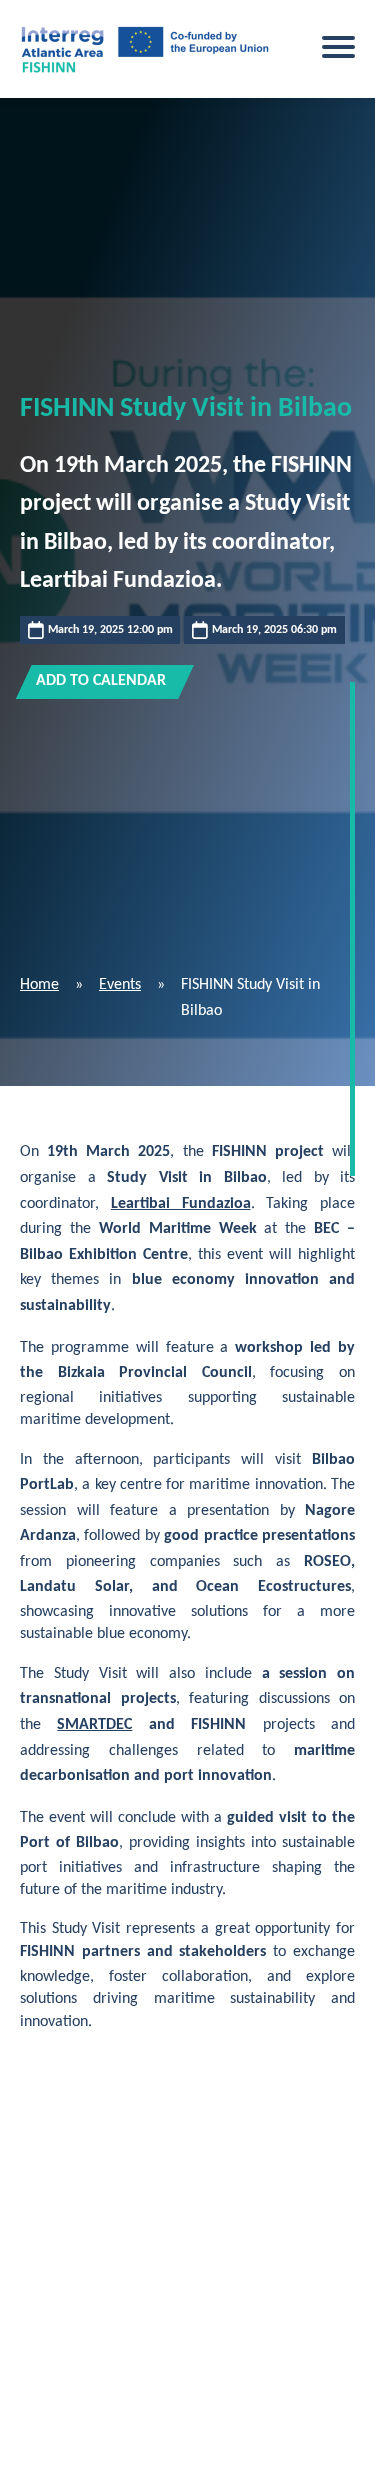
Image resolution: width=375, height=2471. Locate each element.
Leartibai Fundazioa (181, 1204)
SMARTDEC (94, 1725)
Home (39, 985)
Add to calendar (101, 681)
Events (120, 985)
